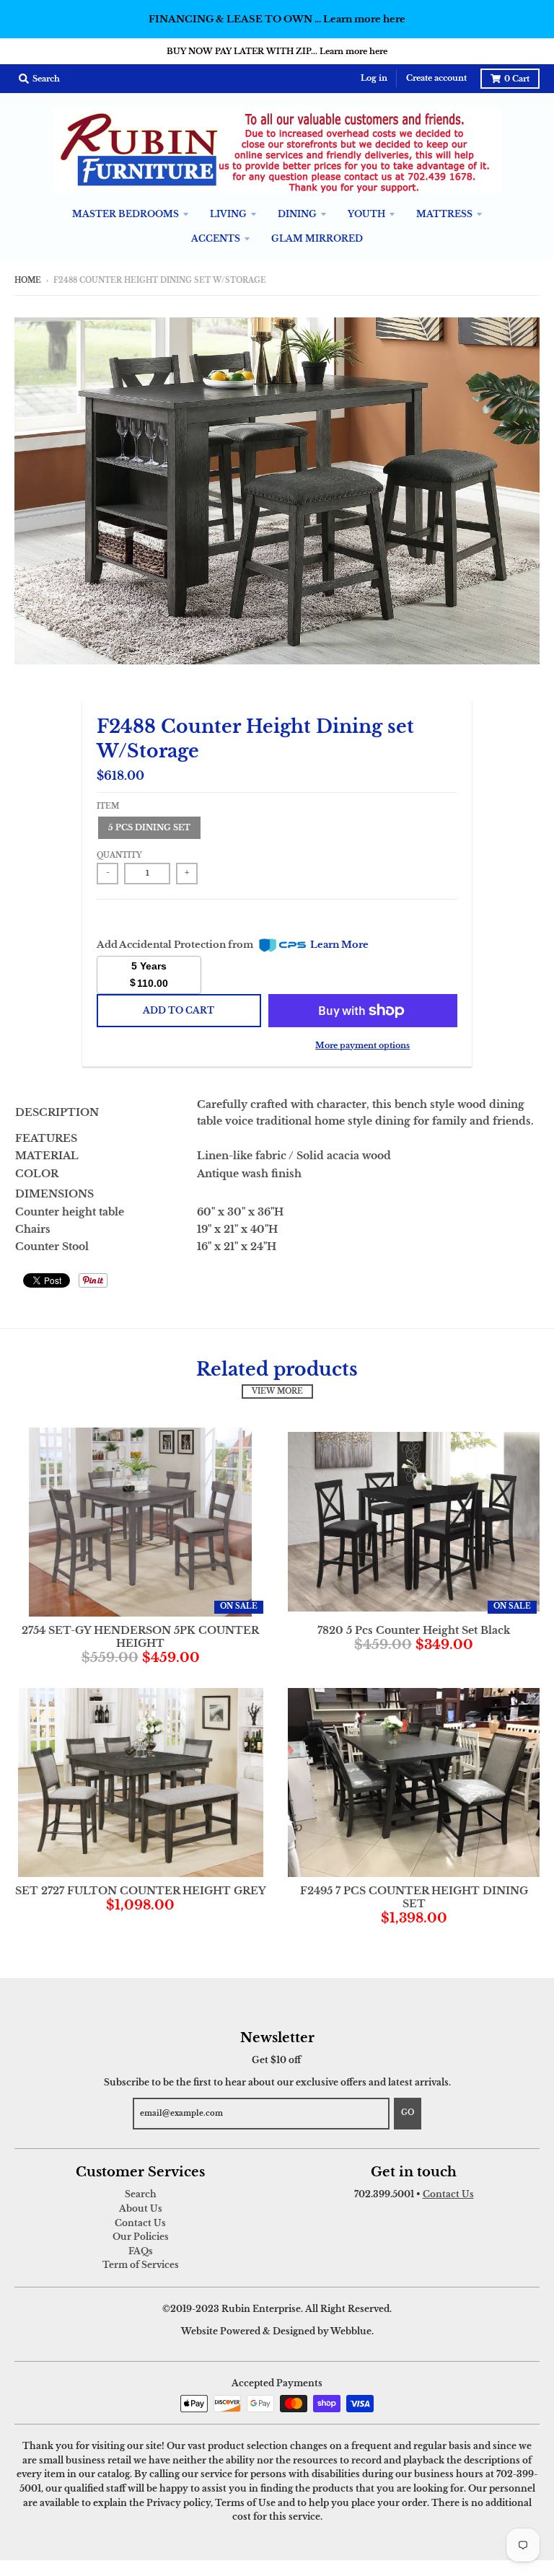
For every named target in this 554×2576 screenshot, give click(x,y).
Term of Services (141, 2265)
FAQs (141, 2251)
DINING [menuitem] (297, 214)
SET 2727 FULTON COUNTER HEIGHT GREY (141, 1891)
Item (108, 806)
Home (28, 281)
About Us (141, 2208)
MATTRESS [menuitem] (444, 214)
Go (408, 2113)
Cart (517, 79)
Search (141, 2194)
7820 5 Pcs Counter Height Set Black (414, 1630)
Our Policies (141, 2237)
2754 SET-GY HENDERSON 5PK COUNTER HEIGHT (140, 1637)
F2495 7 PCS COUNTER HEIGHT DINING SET (414, 1897)
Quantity (119, 856)
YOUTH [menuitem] (366, 214)
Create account (436, 78)
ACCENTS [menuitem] (216, 238)
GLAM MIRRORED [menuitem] (317, 238)
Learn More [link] (339, 945)
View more (277, 1392)
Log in (374, 78)
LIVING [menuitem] (228, 214)
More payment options (362, 1045)
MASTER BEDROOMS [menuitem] (126, 214)
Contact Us (140, 2223)
